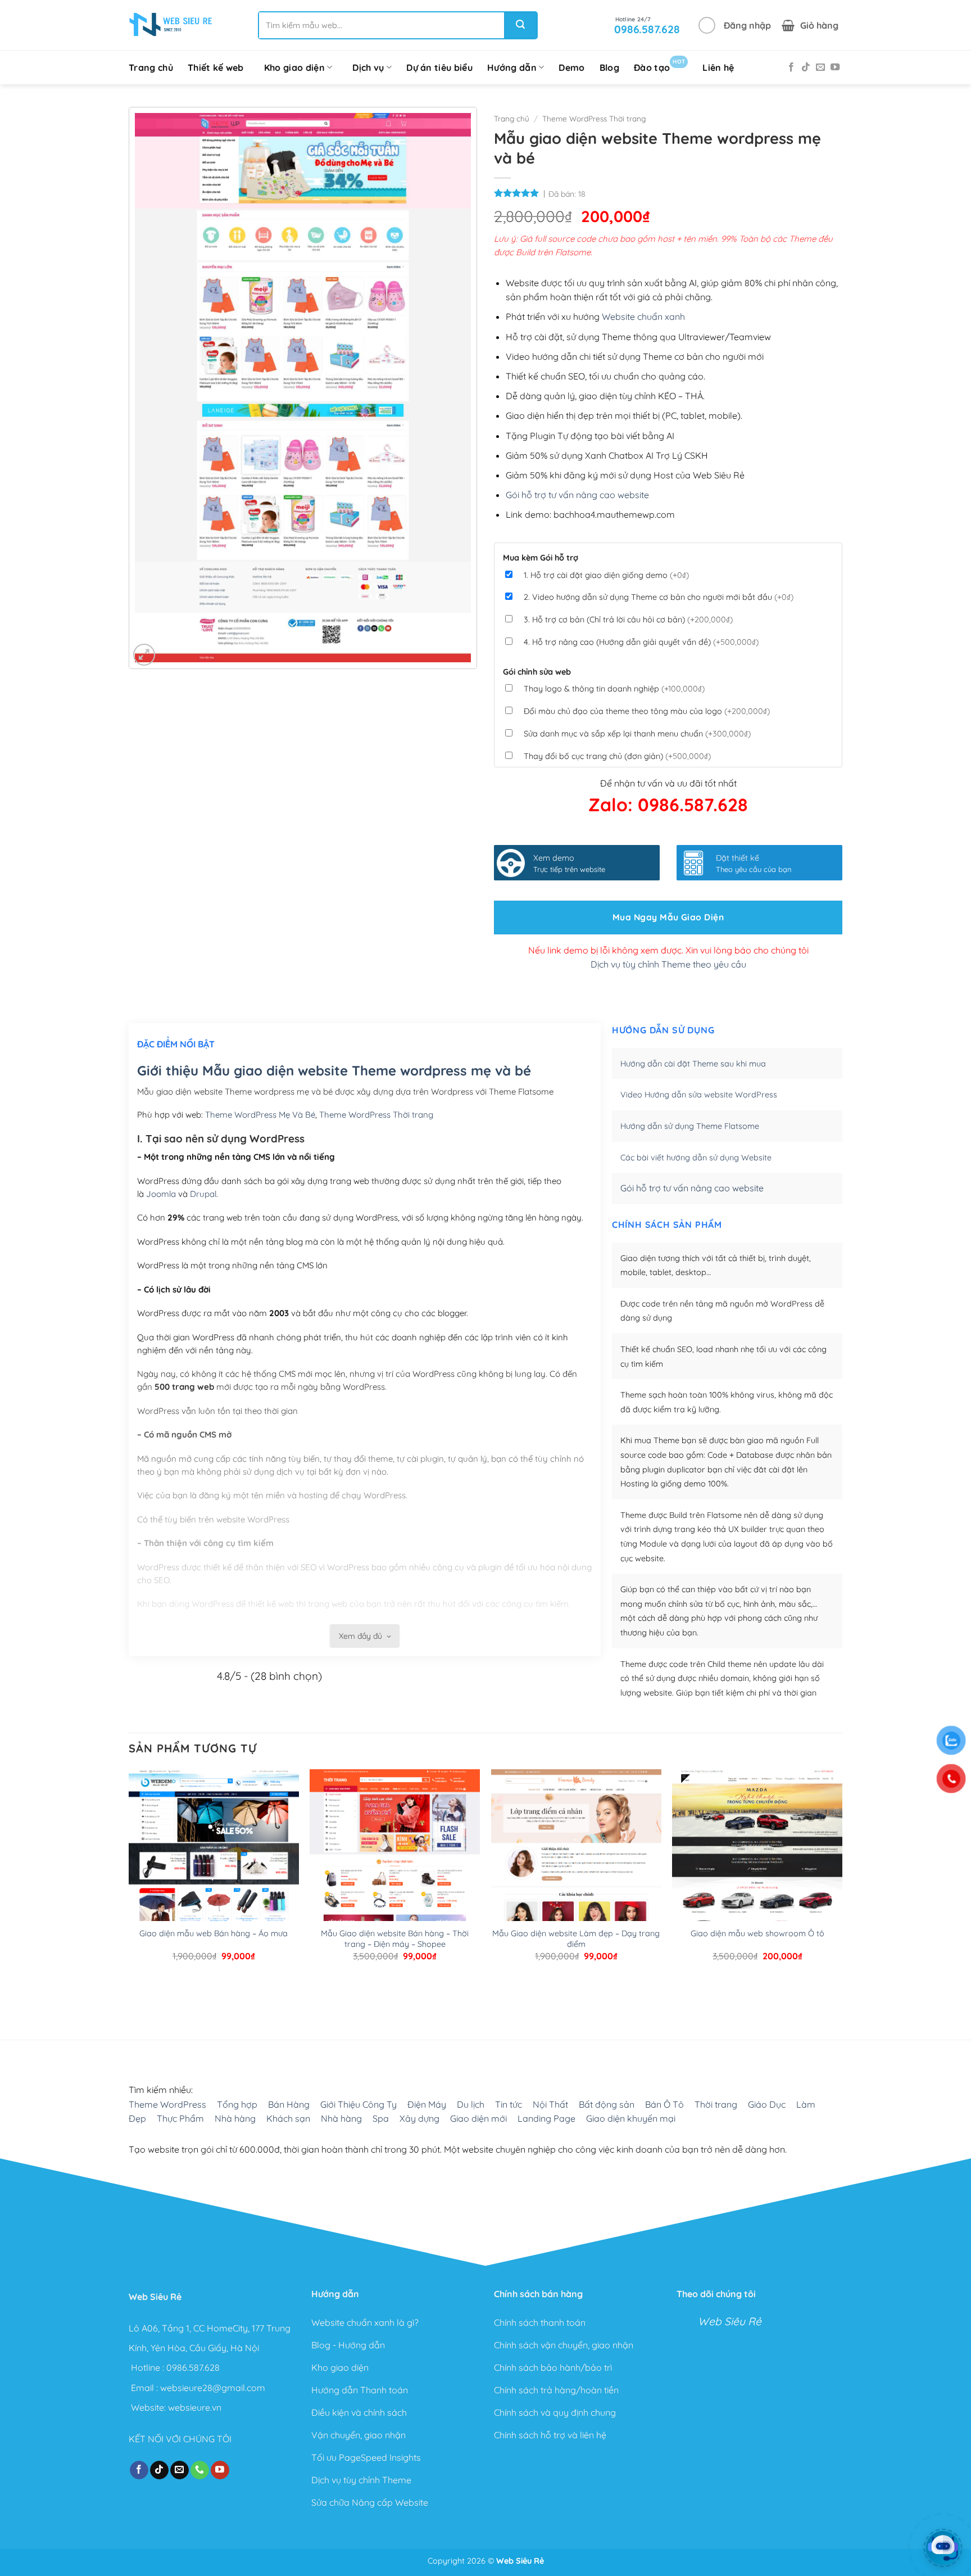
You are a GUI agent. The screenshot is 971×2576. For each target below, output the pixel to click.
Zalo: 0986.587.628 (668, 805)
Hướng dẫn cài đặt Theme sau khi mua (693, 1064)
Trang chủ (151, 67)
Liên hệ (718, 67)
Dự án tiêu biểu (439, 67)
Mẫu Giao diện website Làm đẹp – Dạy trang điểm (576, 1939)
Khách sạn (288, 2118)
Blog (609, 67)
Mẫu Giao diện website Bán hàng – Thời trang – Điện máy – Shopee (395, 1939)
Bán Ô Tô (664, 2104)
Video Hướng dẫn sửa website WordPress (699, 1095)
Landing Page (546, 2118)
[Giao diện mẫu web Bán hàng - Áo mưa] (214, 1881)
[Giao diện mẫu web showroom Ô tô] (757, 1881)
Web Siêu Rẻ (730, 2321)
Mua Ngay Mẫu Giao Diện (668, 917)
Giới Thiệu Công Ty (359, 2104)
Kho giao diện (294, 67)
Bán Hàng (289, 2104)
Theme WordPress (167, 2104)
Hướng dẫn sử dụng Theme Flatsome (690, 1126)
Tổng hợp (237, 2104)
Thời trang (716, 2104)
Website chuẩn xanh (643, 317)
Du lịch (471, 2104)
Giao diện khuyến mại (631, 2118)
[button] (735, 25)
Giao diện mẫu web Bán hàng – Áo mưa (214, 1933)
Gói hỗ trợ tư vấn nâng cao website (577, 495)
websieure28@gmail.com (213, 2387)
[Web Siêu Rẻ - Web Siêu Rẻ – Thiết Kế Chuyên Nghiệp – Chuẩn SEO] (171, 25)
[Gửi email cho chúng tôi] (820, 67)
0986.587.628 (193, 2367)
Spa (381, 2118)
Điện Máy (427, 2104)
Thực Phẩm (180, 2118)
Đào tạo (659, 65)
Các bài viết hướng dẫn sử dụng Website (696, 1158)
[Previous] (134, 1994)
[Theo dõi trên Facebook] (791, 67)
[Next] (165, 1994)
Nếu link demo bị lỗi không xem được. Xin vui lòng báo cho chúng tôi (668, 950)
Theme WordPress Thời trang (594, 118)
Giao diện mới (478, 2118)
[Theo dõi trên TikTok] (806, 67)
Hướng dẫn (512, 67)
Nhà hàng (235, 2118)
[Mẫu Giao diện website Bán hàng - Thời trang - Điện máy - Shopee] (395, 1881)
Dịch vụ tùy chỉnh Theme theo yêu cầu (668, 964)
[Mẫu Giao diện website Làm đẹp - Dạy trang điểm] (576, 1881)
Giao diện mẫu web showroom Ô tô (757, 1933)
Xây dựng (419, 2118)
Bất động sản (607, 2104)
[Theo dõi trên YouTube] (835, 67)
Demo (571, 67)
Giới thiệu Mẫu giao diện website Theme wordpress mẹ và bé (334, 1070)
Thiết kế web (216, 67)
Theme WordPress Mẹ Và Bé (260, 1115)
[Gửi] (520, 25)
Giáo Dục (767, 2104)
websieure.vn (195, 2407)
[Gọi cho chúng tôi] (200, 2470)
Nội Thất (550, 2104)
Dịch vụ (368, 67)
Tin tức (509, 2104)
